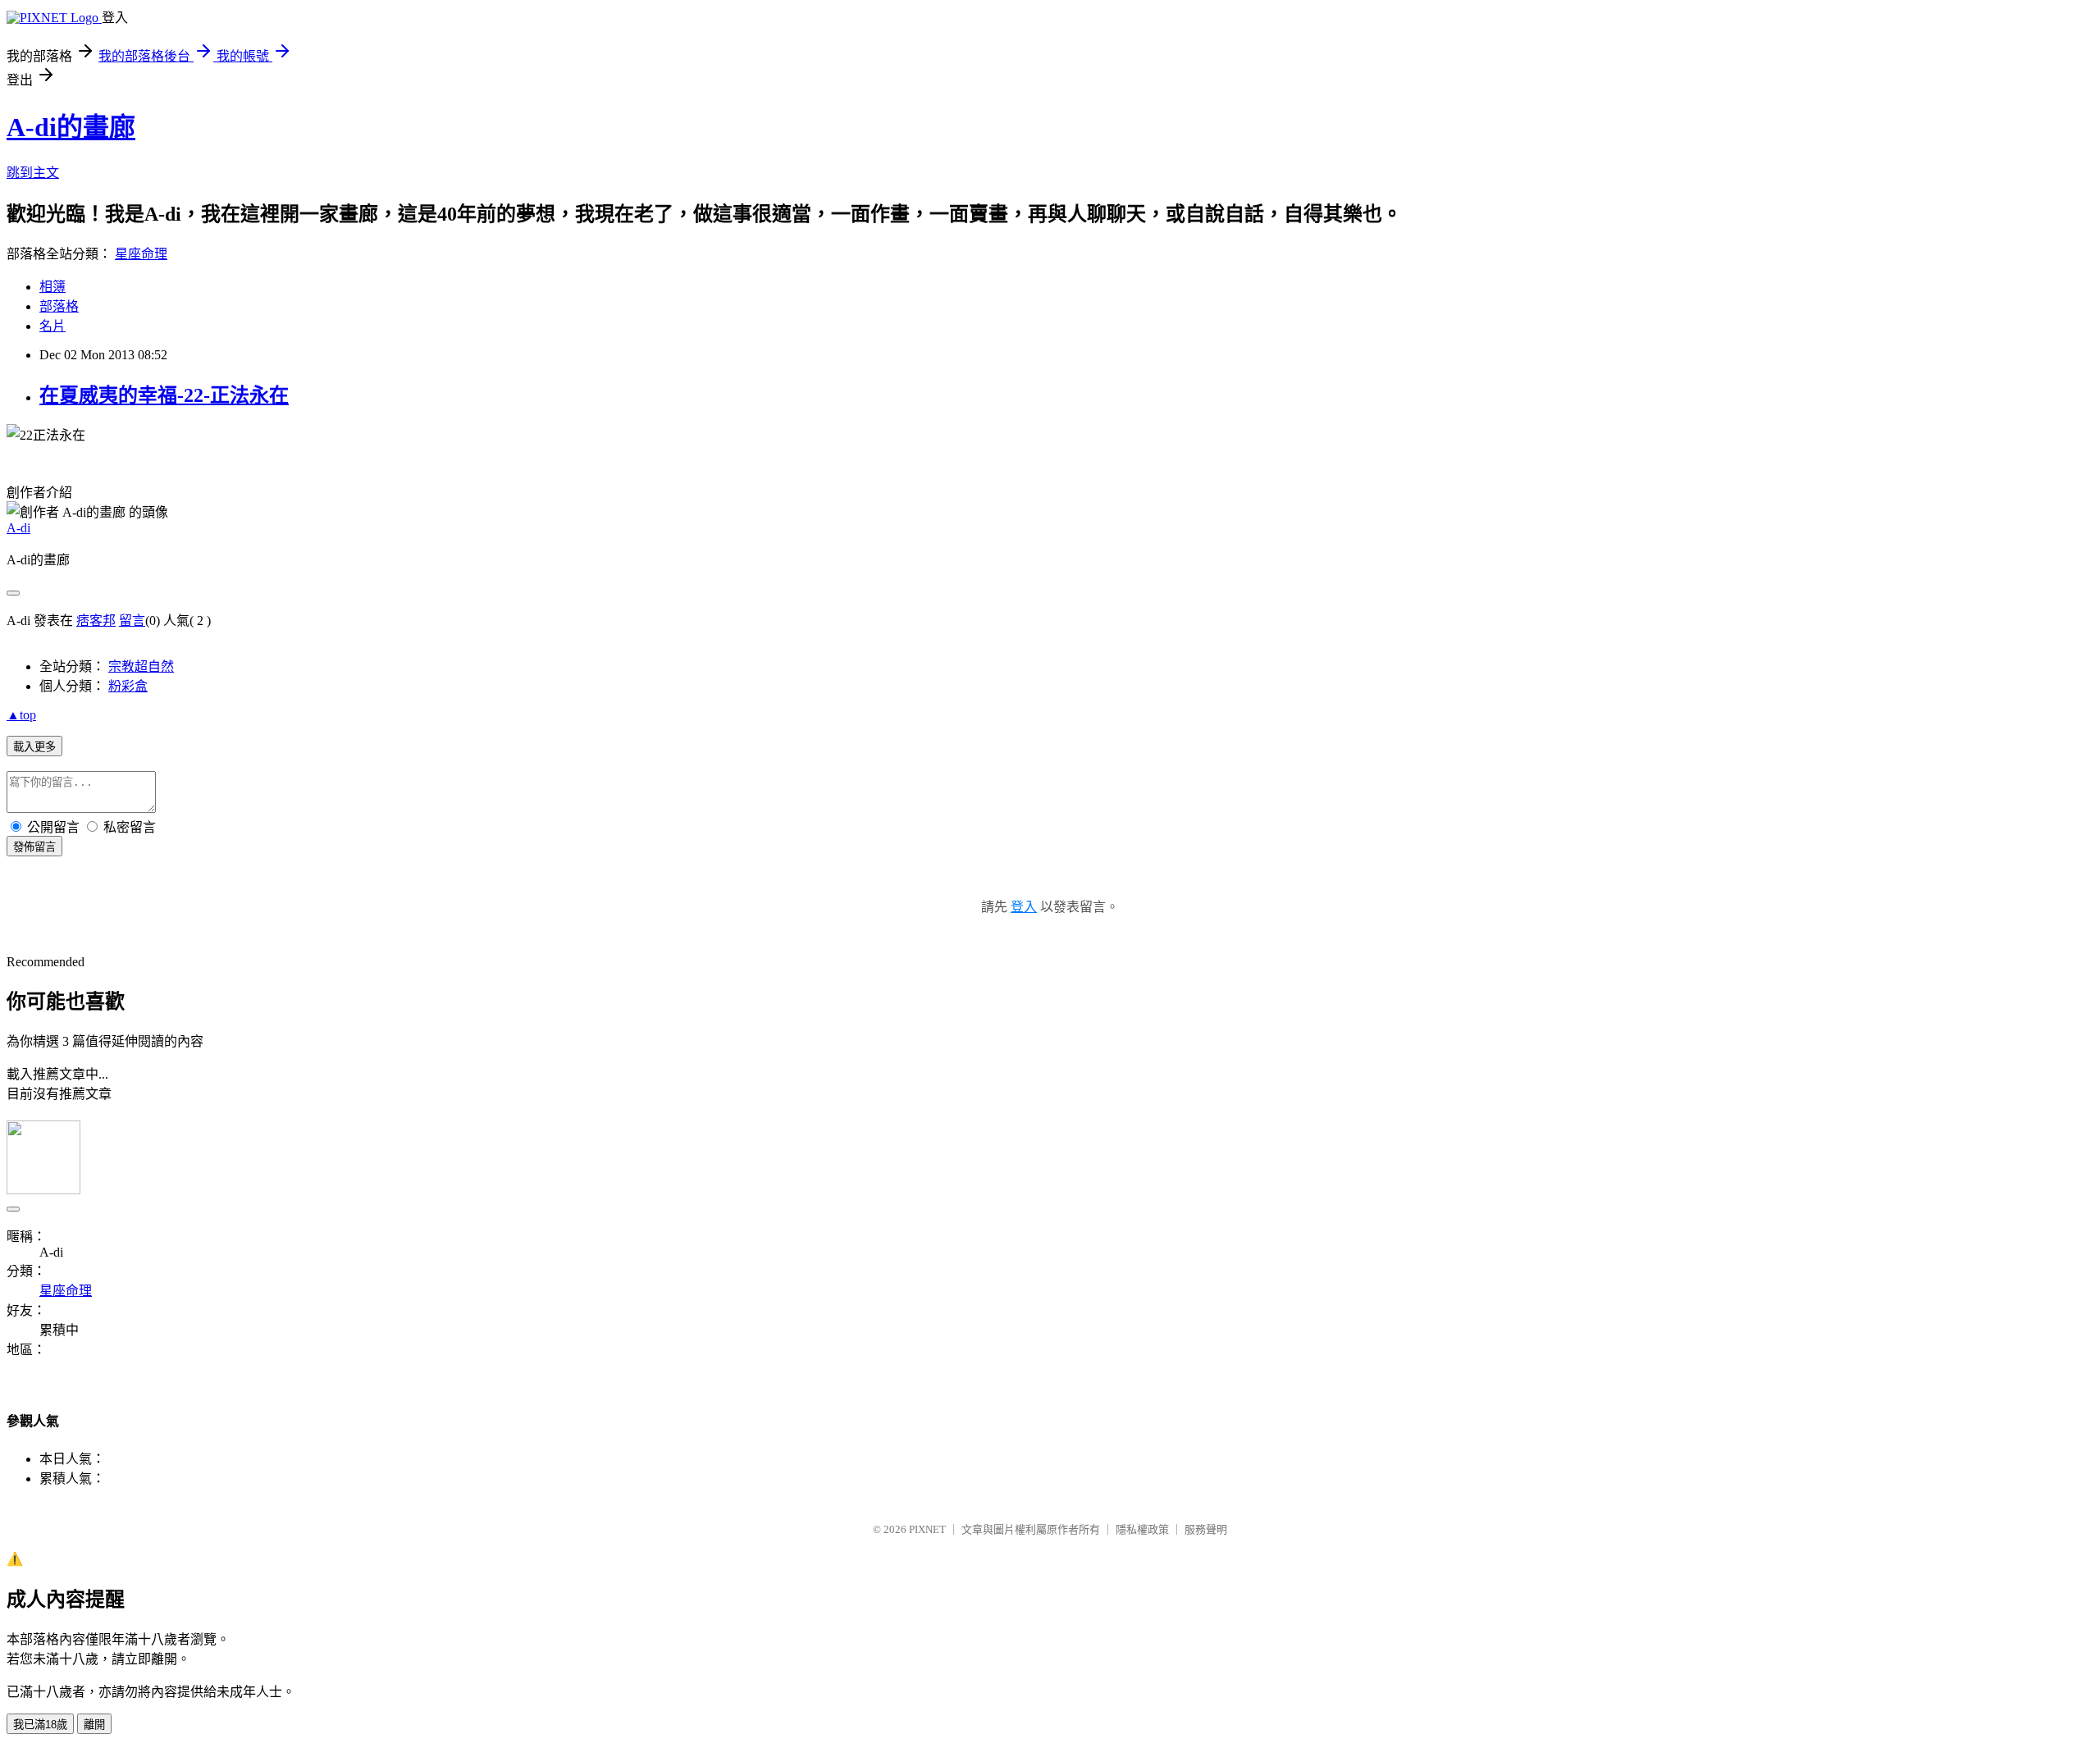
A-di (18, 528)
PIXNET (927, 1529)
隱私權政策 (1142, 1529)
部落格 (59, 306)
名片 (52, 326)
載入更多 (34, 747)
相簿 (52, 287)
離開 (94, 1725)
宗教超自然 (141, 666)
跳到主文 (33, 173)
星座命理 (141, 254)
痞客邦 (96, 621)
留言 (132, 621)
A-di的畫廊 (71, 127)
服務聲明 (1206, 1529)
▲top (21, 715)
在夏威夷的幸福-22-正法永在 (164, 395)
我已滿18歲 (40, 1725)
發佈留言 (34, 847)
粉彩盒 (128, 686)
